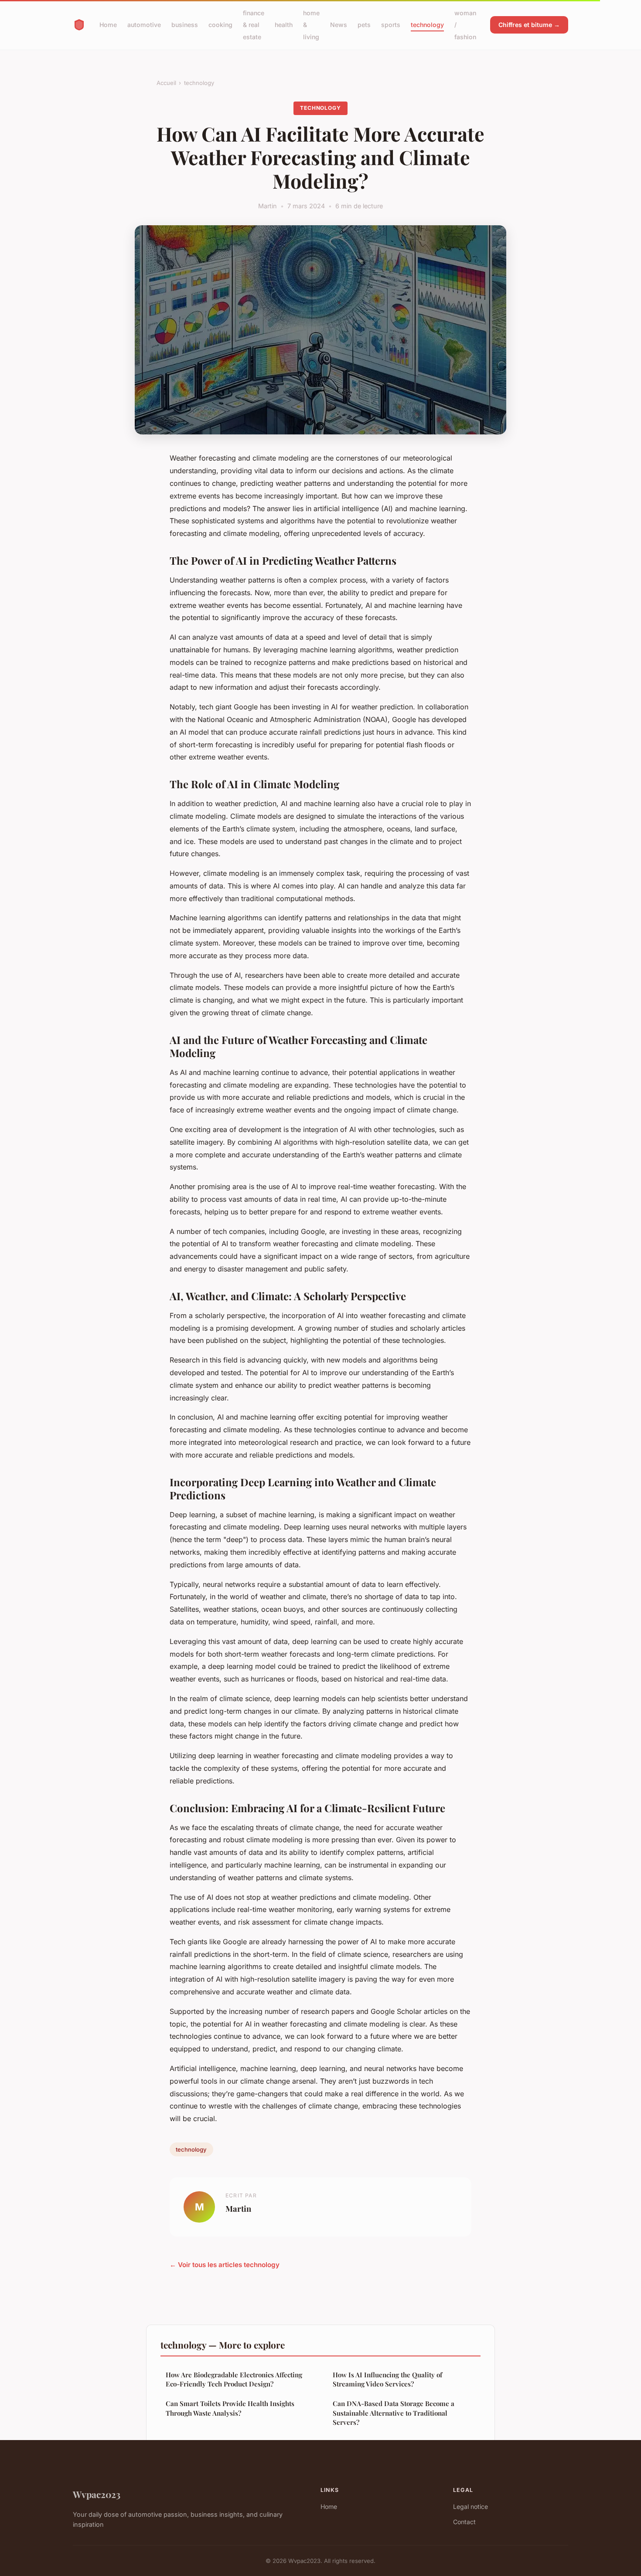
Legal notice (471, 2507)
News (339, 25)
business (185, 25)
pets (364, 25)
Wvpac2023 (97, 2494)
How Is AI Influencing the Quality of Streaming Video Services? (387, 2379)
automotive (144, 25)
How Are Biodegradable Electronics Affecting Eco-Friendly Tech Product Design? (234, 2379)
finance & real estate (254, 25)
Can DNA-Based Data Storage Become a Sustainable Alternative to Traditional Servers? (394, 2413)
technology (427, 25)
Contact (464, 2522)
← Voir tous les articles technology (225, 2265)
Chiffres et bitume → (529, 25)
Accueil (166, 83)
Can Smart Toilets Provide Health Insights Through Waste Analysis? (230, 2408)
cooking (220, 25)
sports (391, 25)
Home (108, 25)
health (284, 25)
